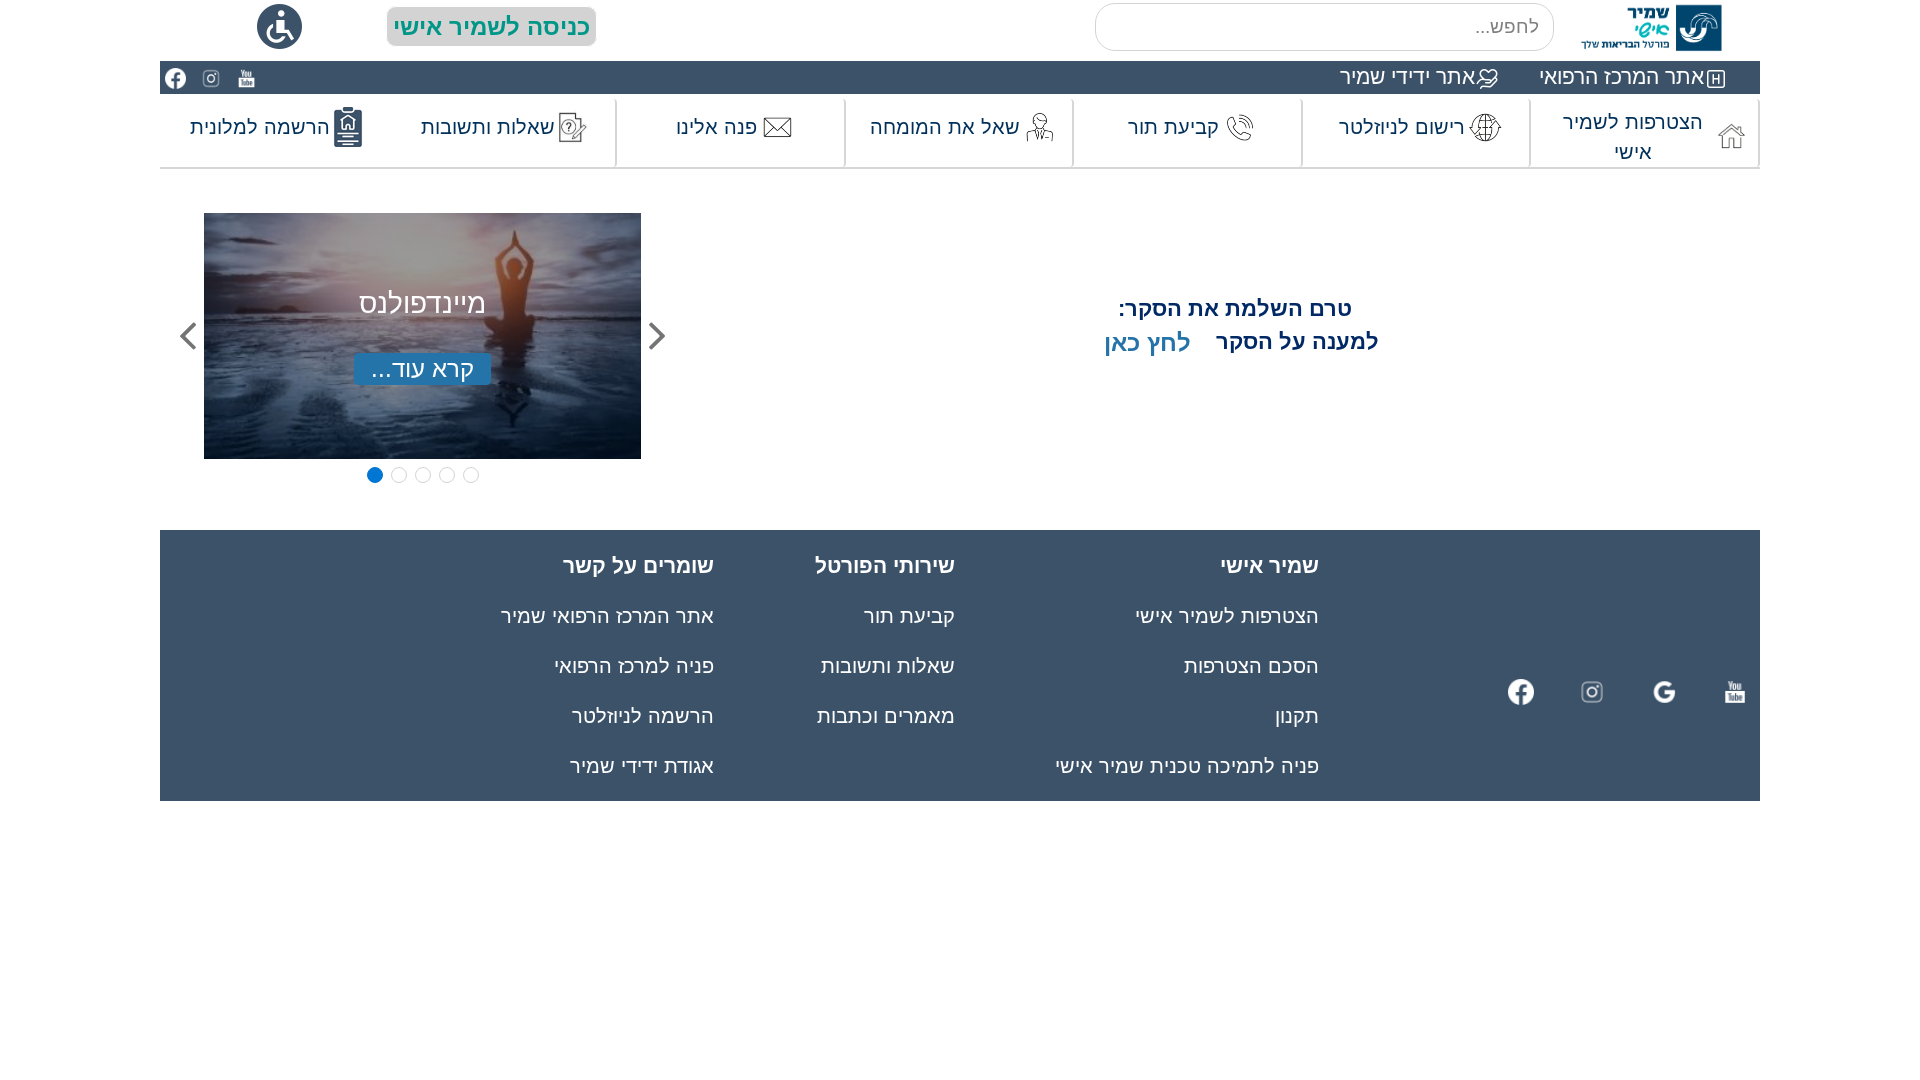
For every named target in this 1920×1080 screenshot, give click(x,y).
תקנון (1297, 716)
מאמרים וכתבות (885, 716)
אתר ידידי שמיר (1407, 76)
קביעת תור (909, 616)
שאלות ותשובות (887, 666)
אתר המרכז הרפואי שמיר (607, 616)
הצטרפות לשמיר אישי (1227, 616)
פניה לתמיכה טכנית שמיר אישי (1187, 766)
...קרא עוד (422, 368)
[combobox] (1324, 27)
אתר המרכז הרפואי (1621, 76)
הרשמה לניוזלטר (643, 716)
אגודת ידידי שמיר (642, 766)
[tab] (375, 475)
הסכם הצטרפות (1251, 666)
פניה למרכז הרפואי (634, 666)
